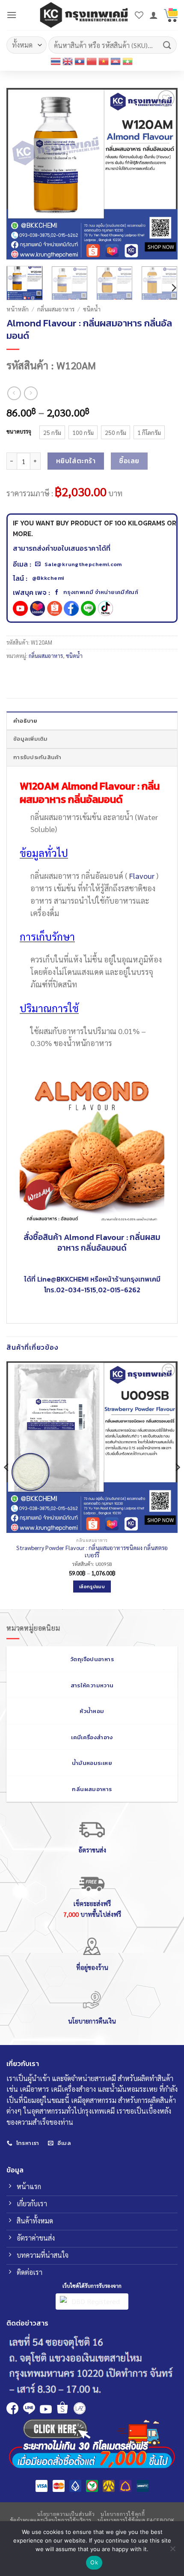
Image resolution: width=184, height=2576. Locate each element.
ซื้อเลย (129, 461)
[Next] (163, 174)
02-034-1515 (76, 1290)
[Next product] (14, 393)
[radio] (52, 432)
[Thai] (56, 61)
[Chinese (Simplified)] (92, 61)
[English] (68, 61)
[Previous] (21, 174)
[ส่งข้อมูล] (167, 45)
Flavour (142, 876)
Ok (94, 2562)
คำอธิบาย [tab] (25, 721)
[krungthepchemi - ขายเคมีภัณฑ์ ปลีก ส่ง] (84, 15)
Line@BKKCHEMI (63, 1279)
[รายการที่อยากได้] (139, 15)
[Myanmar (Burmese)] (128, 61)
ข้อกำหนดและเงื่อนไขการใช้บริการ (51, 2520)
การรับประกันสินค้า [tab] (37, 757)
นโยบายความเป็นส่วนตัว (66, 2514)
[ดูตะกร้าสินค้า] (171, 15)
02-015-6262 (119, 1290)
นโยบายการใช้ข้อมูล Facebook (136, 2520)
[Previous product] (31, 393)
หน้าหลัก (18, 309)
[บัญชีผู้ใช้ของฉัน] (154, 15)
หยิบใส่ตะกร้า (76, 461)
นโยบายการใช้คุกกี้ (123, 2514)
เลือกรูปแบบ (92, 1587)
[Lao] (80, 61)
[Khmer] (116, 61)
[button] (12, 15)
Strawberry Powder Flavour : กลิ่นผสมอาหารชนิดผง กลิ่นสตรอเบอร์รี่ (92, 1552)
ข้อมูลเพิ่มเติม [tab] (31, 739)
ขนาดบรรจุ (19, 431)
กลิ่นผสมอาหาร (56, 309)
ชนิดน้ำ (92, 309)
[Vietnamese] (104, 61)
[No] (172, 2551)
